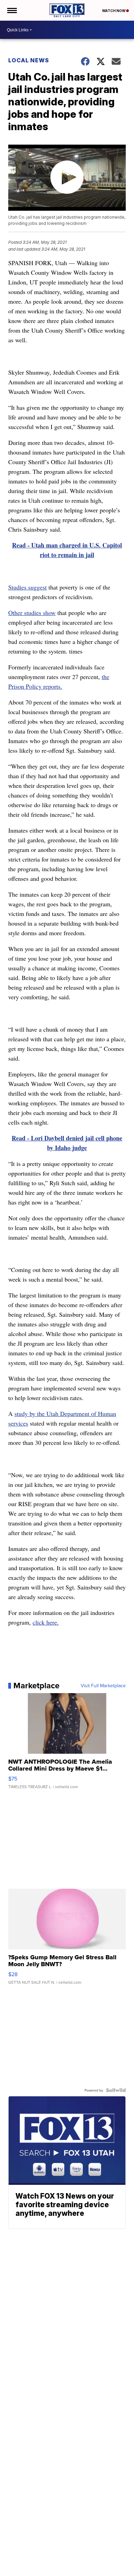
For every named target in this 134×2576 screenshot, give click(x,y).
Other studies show (32, 613)
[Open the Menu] (12, 10)
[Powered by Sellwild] (116, 2090)
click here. (46, 1622)
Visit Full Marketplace (103, 1686)
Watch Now (114, 11)
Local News (29, 60)
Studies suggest (27, 587)
